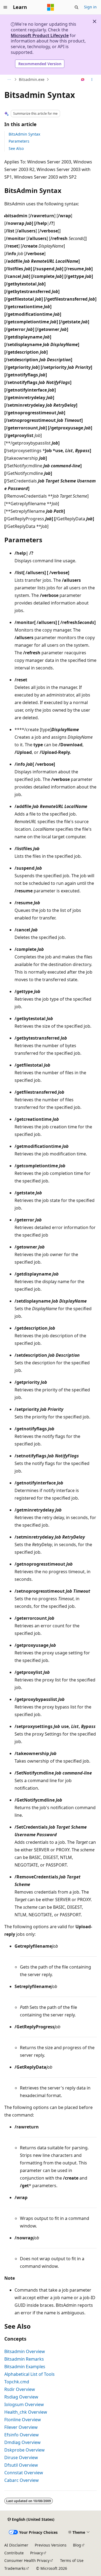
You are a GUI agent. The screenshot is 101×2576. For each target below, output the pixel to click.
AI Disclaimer (16, 2545)
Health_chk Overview (26, 2412)
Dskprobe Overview (25, 2450)
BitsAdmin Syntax (24, 134)
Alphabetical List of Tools (29, 2374)
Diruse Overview (21, 2457)
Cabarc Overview (22, 2480)
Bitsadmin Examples (25, 2367)
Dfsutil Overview (21, 2465)
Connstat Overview (24, 2473)
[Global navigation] (5, 7)
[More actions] (92, 80)
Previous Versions (51, 2545)
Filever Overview (21, 2427)
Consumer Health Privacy (27, 2560)
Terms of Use (72, 2560)
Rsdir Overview (20, 2389)
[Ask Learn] (83, 80)
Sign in (90, 7)
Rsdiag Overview (21, 2397)
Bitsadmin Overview (25, 2351)
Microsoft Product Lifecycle (40, 35)
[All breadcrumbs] (9, 80)
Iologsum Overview (24, 2404)
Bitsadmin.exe (32, 79)
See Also (16, 148)
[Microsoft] (51, 7)
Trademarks (15, 2568)
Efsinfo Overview (22, 2435)
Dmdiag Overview (22, 2442)
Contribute (14, 2553)
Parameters (19, 141)
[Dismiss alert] (95, 21)
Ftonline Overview (23, 2420)
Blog (77, 2545)
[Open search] (76, 7)
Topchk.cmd (17, 2382)
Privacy (36, 2553)
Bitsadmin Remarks (24, 2359)
